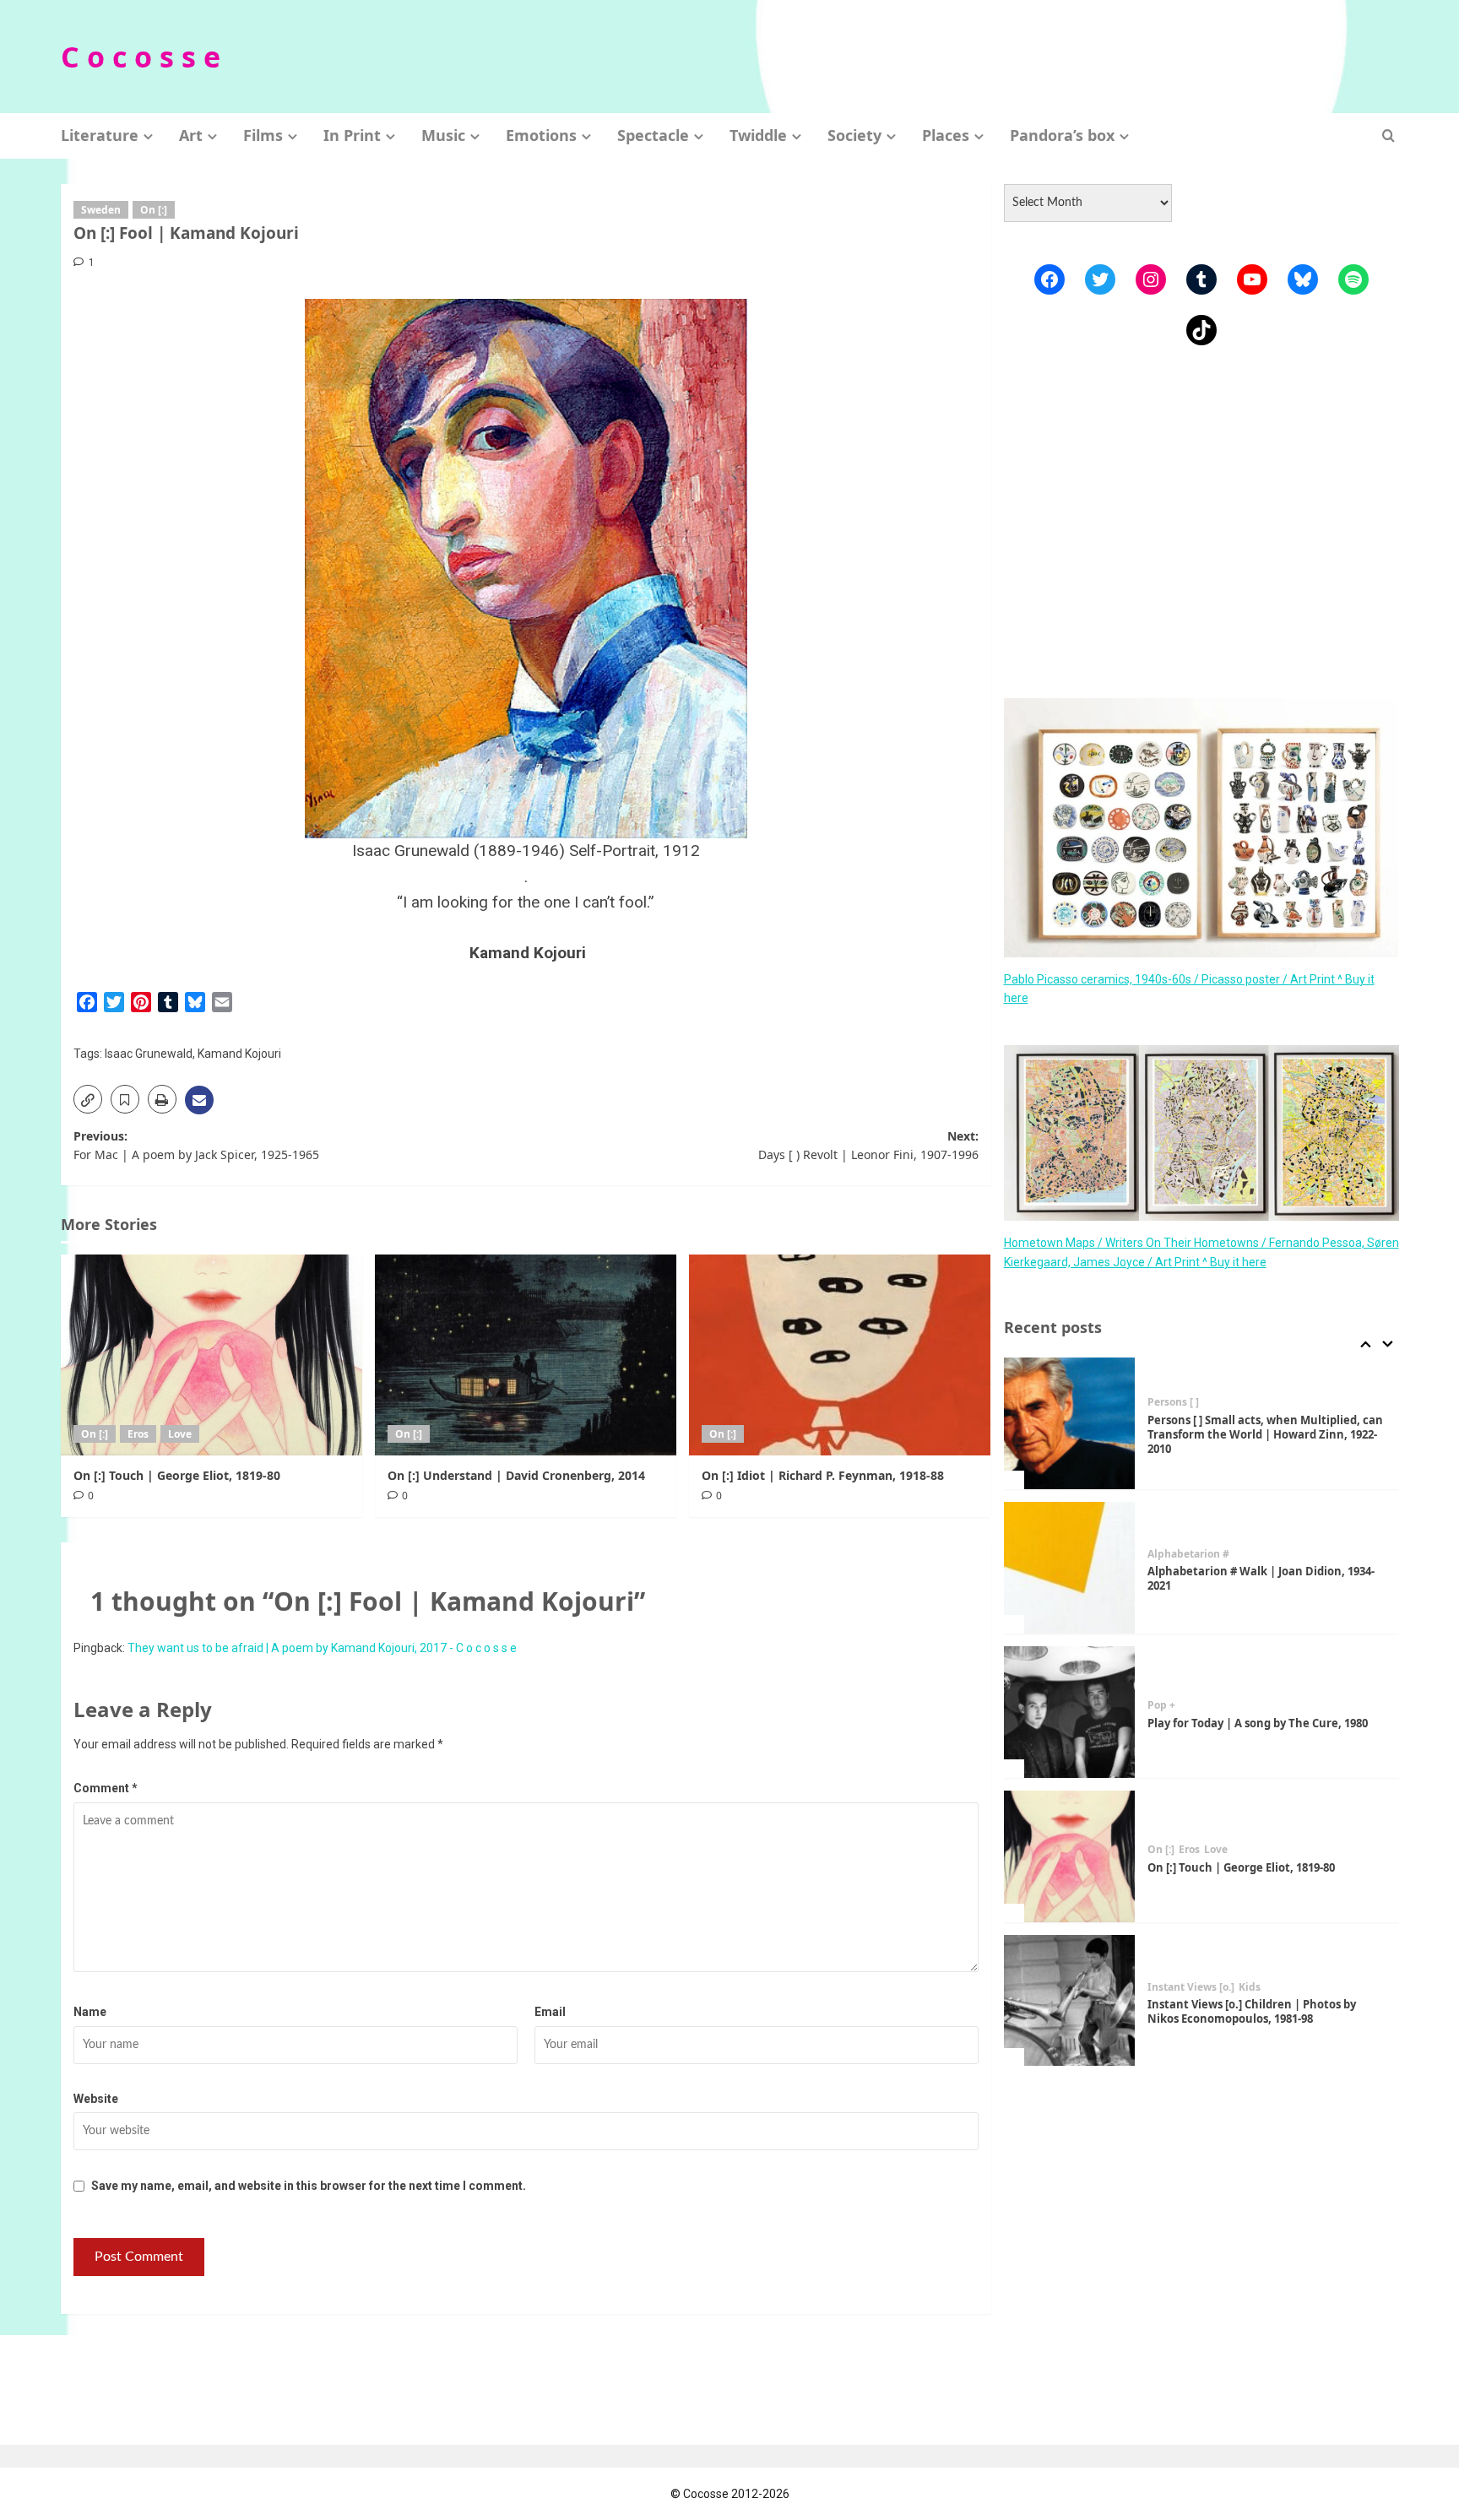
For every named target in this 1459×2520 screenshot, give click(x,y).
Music (443, 135)
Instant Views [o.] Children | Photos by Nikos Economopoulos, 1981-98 (1252, 2011)
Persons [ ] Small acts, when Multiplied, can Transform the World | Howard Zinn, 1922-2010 (1265, 1434)
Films (263, 135)
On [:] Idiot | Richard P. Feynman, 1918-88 (823, 1475)
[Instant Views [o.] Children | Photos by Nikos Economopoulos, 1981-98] (1070, 2001)
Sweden (101, 210)
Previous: (196, 1145)
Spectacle (653, 135)
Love (180, 1434)
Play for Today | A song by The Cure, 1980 (1258, 1723)
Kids (1250, 1987)
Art (191, 135)
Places (946, 135)
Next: (868, 1145)
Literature (100, 135)
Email (550, 2012)
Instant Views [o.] (1191, 1987)
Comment (106, 1788)
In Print (352, 135)
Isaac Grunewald (149, 1054)
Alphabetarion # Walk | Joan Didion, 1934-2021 (1261, 1578)
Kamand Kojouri (239, 1054)
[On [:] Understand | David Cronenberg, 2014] (526, 1355)
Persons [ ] (1173, 1402)
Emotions (541, 135)
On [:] (154, 210)
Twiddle (758, 135)
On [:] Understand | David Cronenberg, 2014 (516, 1475)
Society (854, 135)
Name (90, 2012)
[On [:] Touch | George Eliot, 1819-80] (212, 1355)
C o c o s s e (141, 57)
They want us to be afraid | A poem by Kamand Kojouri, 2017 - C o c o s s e (322, 1648)
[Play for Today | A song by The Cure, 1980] (1070, 1712)
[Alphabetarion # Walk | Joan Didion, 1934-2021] (1070, 1568)
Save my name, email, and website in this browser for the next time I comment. (309, 2186)
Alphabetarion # (1188, 1554)
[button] (1388, 135)
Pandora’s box (1062, 135)
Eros (138, 1434)
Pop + (1161, 1705)
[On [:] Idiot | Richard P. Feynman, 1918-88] (840, 1355)
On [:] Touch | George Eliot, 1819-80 (177, 1475)
